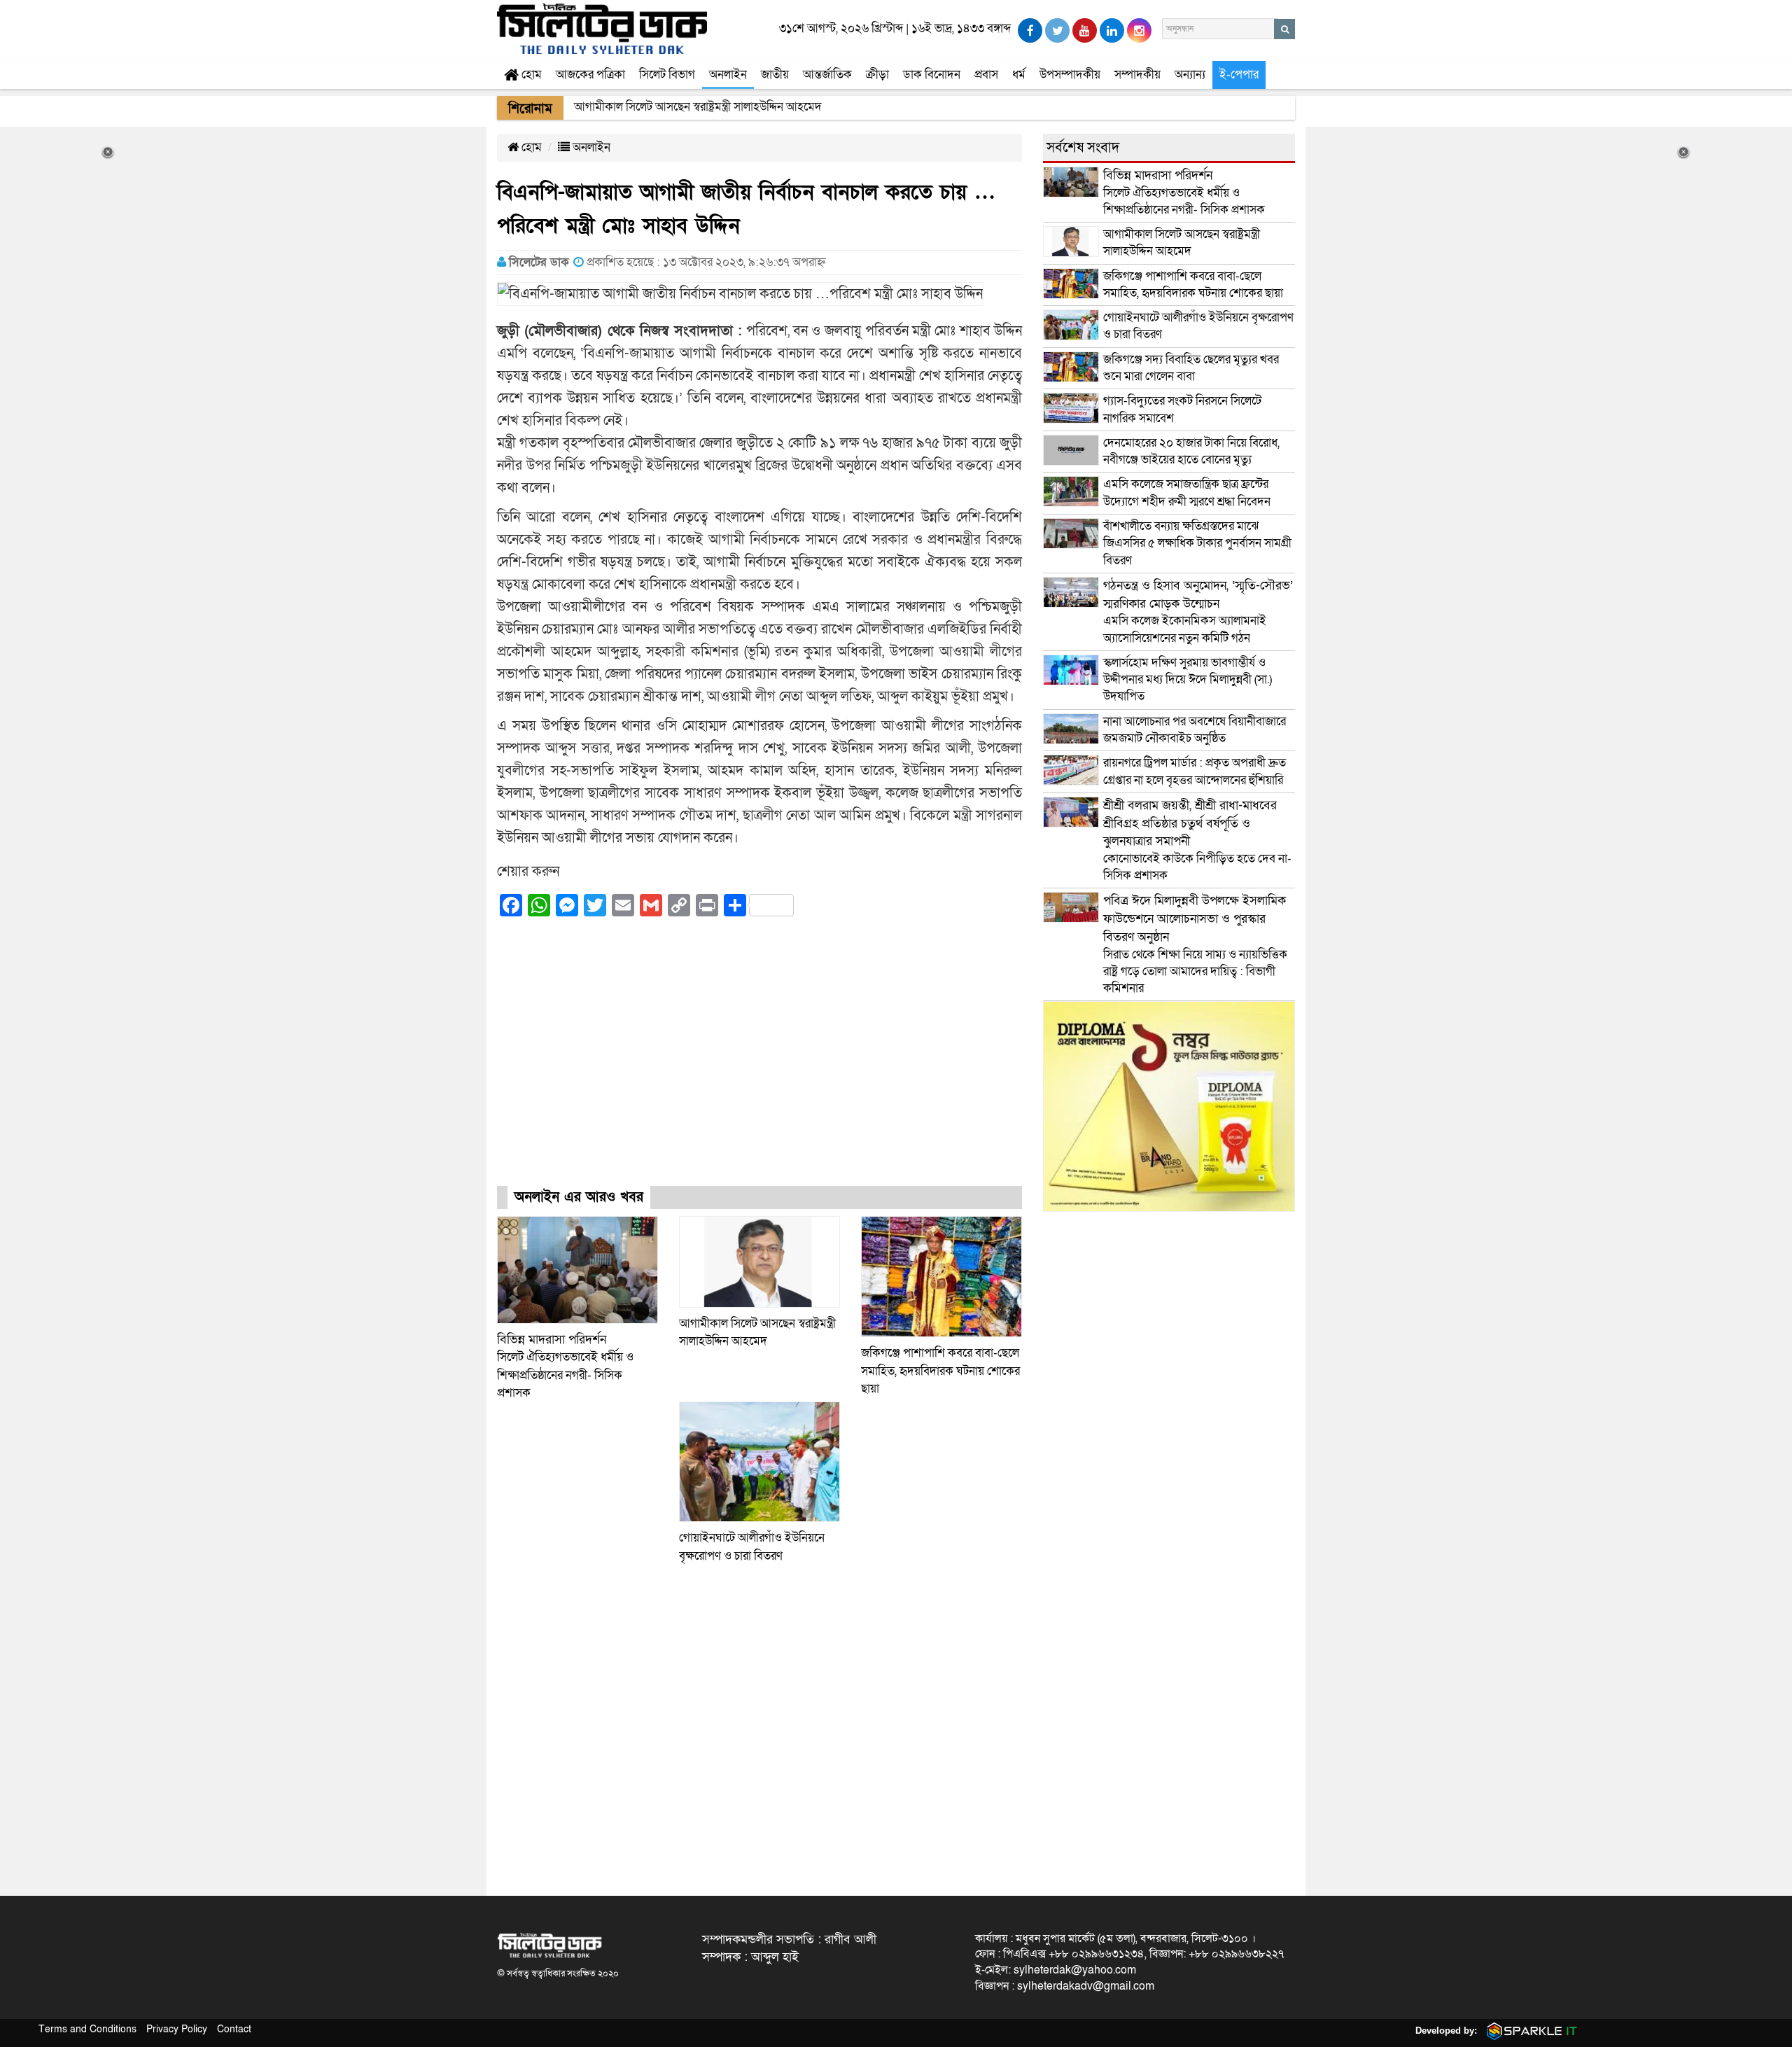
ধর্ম (1019, 75)
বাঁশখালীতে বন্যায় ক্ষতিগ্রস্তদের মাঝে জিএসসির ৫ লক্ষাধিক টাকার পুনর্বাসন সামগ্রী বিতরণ (1197, 543)
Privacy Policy (177, 2029)
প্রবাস (986, 75)
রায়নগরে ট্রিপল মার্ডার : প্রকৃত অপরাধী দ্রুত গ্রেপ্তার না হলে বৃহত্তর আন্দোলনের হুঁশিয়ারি (1195, 771)
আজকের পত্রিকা (590, 75)
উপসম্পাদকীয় (1070, 75)
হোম (530, 75)
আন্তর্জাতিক (827, 75)
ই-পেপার (1239, 75)
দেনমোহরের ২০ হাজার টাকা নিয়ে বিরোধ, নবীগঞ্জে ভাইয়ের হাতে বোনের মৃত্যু (1191, 451)
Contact (234, 2029)
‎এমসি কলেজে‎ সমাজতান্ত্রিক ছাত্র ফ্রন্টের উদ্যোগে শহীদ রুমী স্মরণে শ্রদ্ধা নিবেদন (1187, 492)
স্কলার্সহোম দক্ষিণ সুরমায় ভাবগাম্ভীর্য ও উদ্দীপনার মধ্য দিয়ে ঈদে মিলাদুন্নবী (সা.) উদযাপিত (1188, 680)
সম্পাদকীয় (1137, 75)
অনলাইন (728, 75)
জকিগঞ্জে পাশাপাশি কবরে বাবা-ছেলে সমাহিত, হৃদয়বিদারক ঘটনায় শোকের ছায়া (940, 1371)
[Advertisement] (759, 1064)
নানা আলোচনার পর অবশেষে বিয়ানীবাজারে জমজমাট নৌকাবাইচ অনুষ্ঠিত (1195, 730)
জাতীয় (775, 75)
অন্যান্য (1190, 75)
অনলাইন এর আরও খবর (579, 1197)
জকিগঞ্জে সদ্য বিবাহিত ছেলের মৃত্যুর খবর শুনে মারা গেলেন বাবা (1191, 368)
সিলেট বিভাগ (667, 75)
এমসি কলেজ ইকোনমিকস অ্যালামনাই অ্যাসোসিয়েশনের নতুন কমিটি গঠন (1198, 612)
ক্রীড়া (877, 75)
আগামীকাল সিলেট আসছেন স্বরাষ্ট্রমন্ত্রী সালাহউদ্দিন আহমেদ (1182, 243)
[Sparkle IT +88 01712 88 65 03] (1529, 2031)
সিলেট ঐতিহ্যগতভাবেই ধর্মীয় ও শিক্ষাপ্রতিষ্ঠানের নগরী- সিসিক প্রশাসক (1184, 193)
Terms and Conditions (87, 2029)
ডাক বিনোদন (932, 75)
